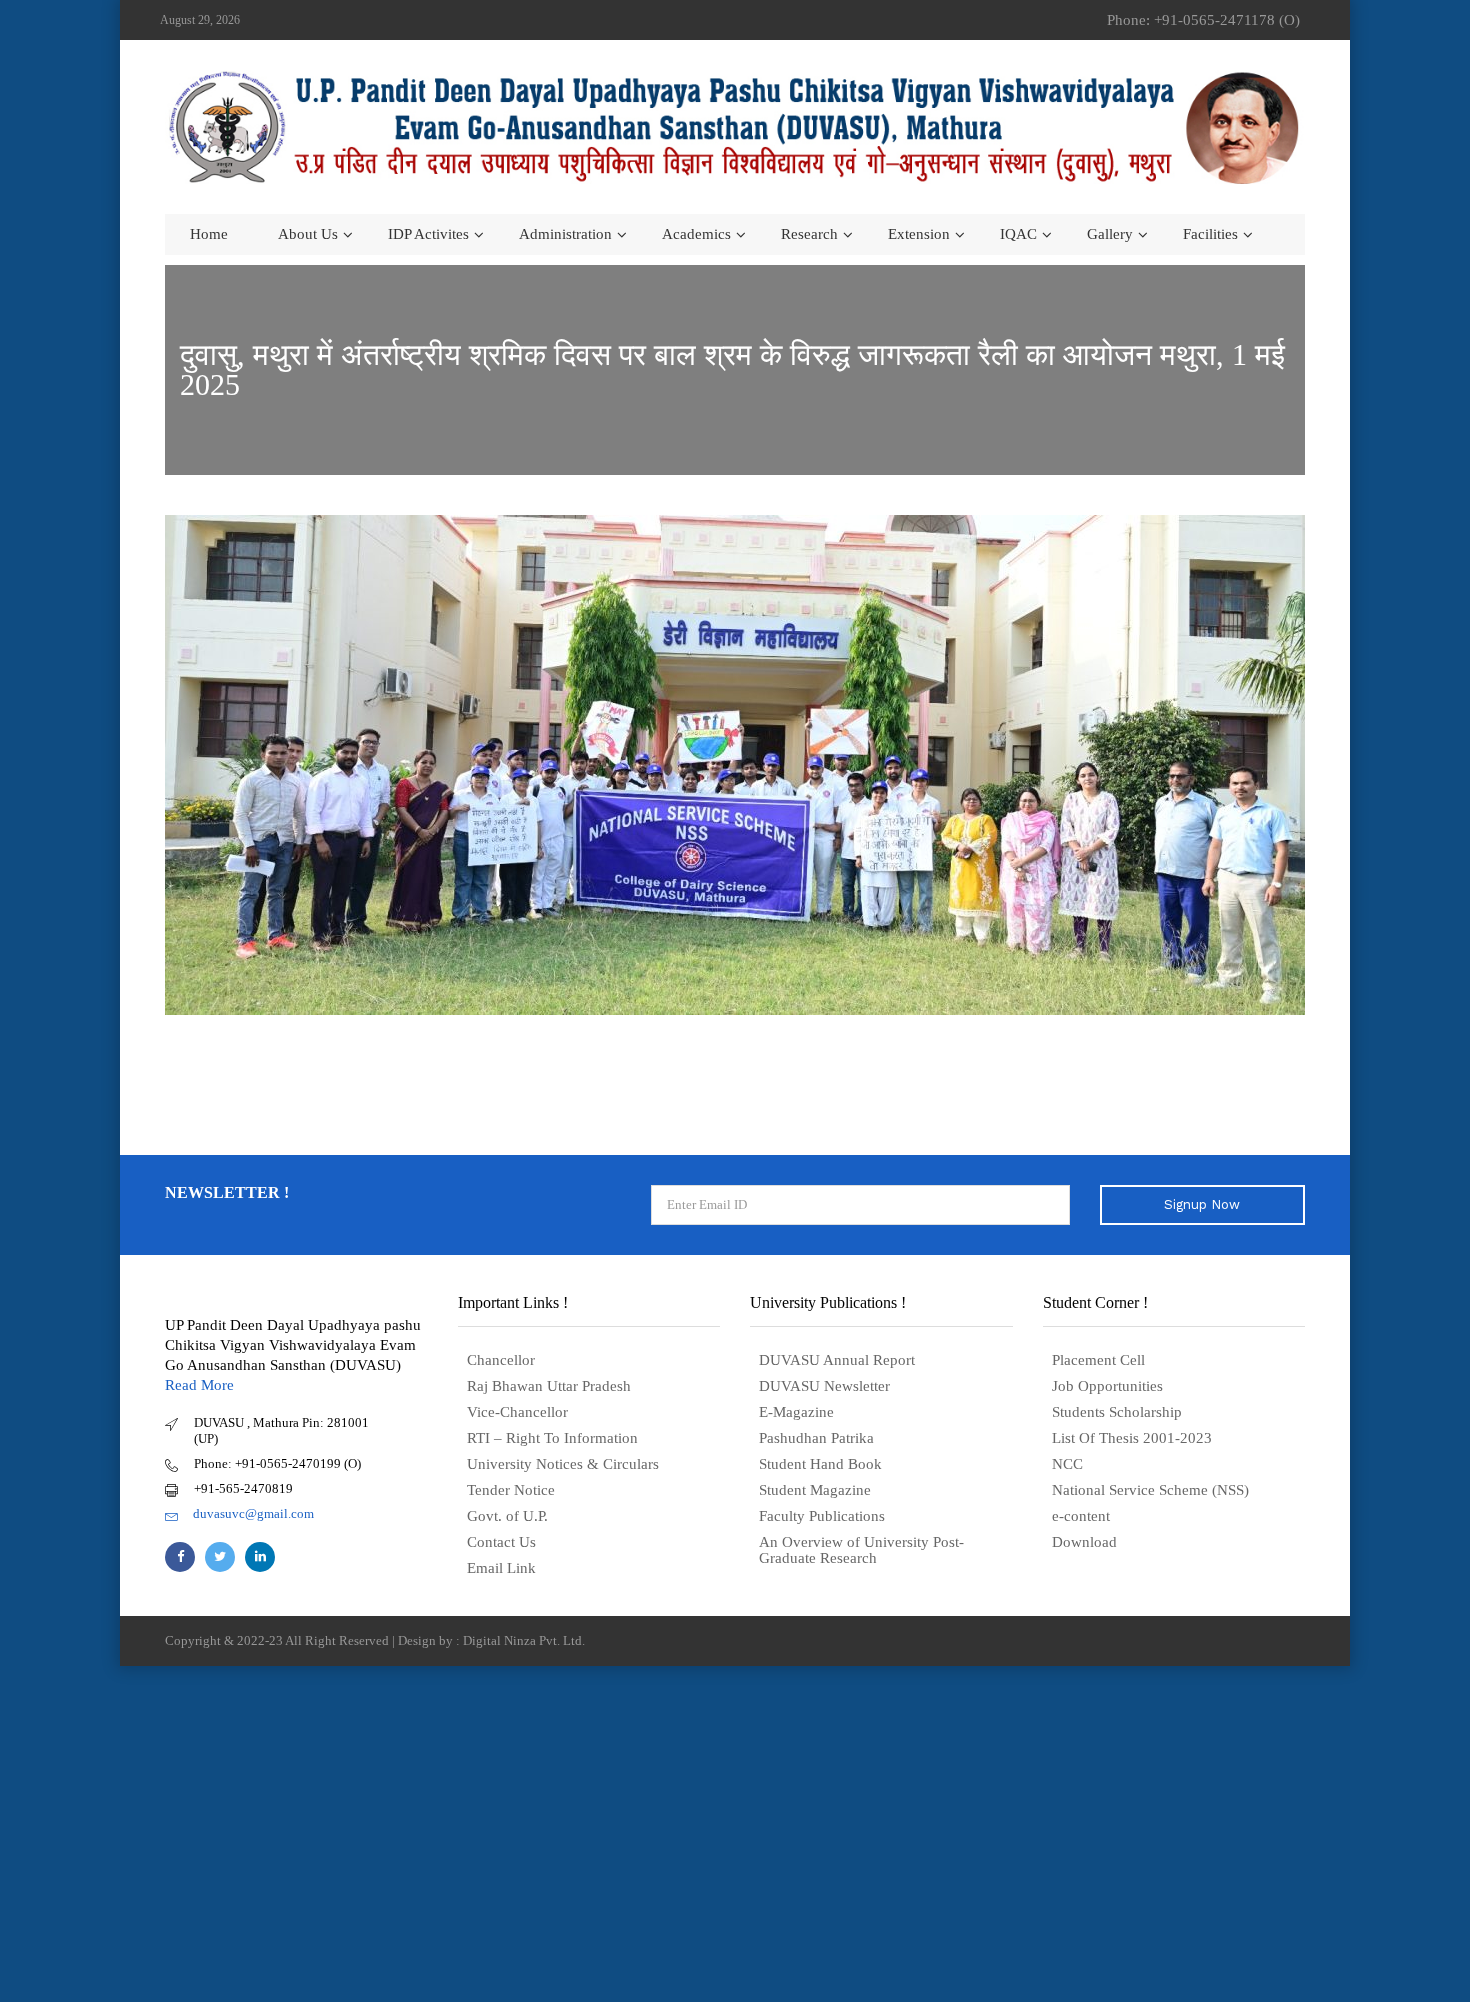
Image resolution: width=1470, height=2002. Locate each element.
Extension (919, 234)
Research (809, 234)
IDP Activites (428, 234)
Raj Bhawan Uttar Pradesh (549, 1386)
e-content (1081, 1516)
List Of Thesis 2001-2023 (1132, 1438)
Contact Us (501, 1542)
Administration (565, 234)
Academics (696, 234)
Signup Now (1202, 1204)
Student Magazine (815, 1490)
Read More (199, 1385)
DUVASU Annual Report (837, 1360)
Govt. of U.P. (507, 1516)
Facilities (1210, 234)
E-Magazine (796, 1412)
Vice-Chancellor (517, 1412)
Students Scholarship (1117, 1412)
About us (308, 234)
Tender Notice (511, 1490)
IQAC (1018, 234)
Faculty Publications (822, 1516)
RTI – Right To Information (552, 1438)
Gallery (1110, 234)
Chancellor (501, 1360)
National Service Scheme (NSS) (1150, 1490)
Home (209, 234)
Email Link (501, 1568)
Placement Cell (1098, 1360)
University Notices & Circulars (563, 1464)
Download (1084, 1542)
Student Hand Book (820, 1464)
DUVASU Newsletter (824, 1386)
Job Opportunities (1107, 1386)
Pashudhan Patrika (816, 1438)
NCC (1067, 1464)
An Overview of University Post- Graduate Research (861, 1550)
